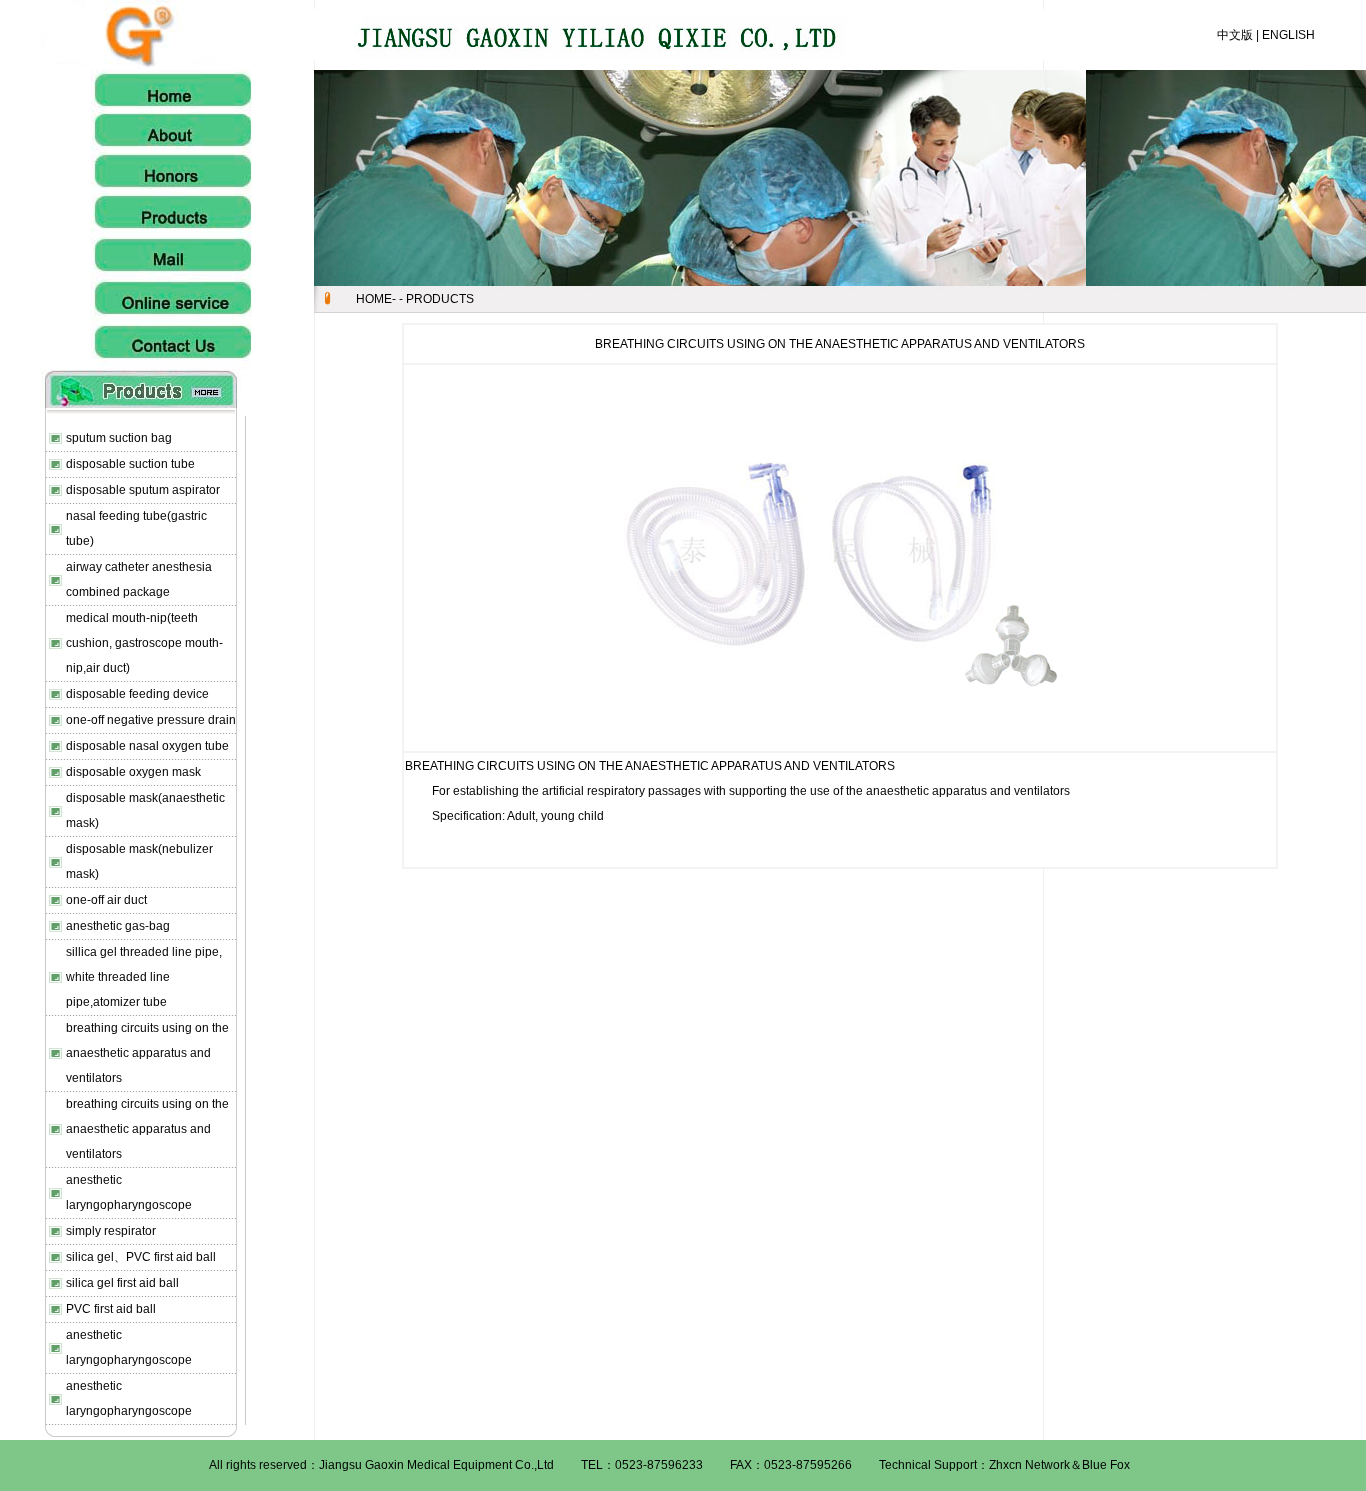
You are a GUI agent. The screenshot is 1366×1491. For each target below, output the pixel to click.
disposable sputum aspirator (143, 490)
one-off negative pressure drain (151, 720)
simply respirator (111, 1231)
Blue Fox (1106, 1465)
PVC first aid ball (111, 1309)
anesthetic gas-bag (118, 926)
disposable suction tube (130, 464)
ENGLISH (1288, 35)
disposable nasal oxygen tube (147, 746)
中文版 (1235, 35)
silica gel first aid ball (122, 1283)
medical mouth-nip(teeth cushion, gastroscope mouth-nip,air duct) (144, 643)
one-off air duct (106, 900)
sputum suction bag (119, 438)
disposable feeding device (137, 694)
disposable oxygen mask (133, 772)
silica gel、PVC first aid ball (141, 1257)
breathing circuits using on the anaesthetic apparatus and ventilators (147, 1053)
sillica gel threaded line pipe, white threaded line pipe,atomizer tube (144, 977)
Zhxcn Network (1029, 1465)
